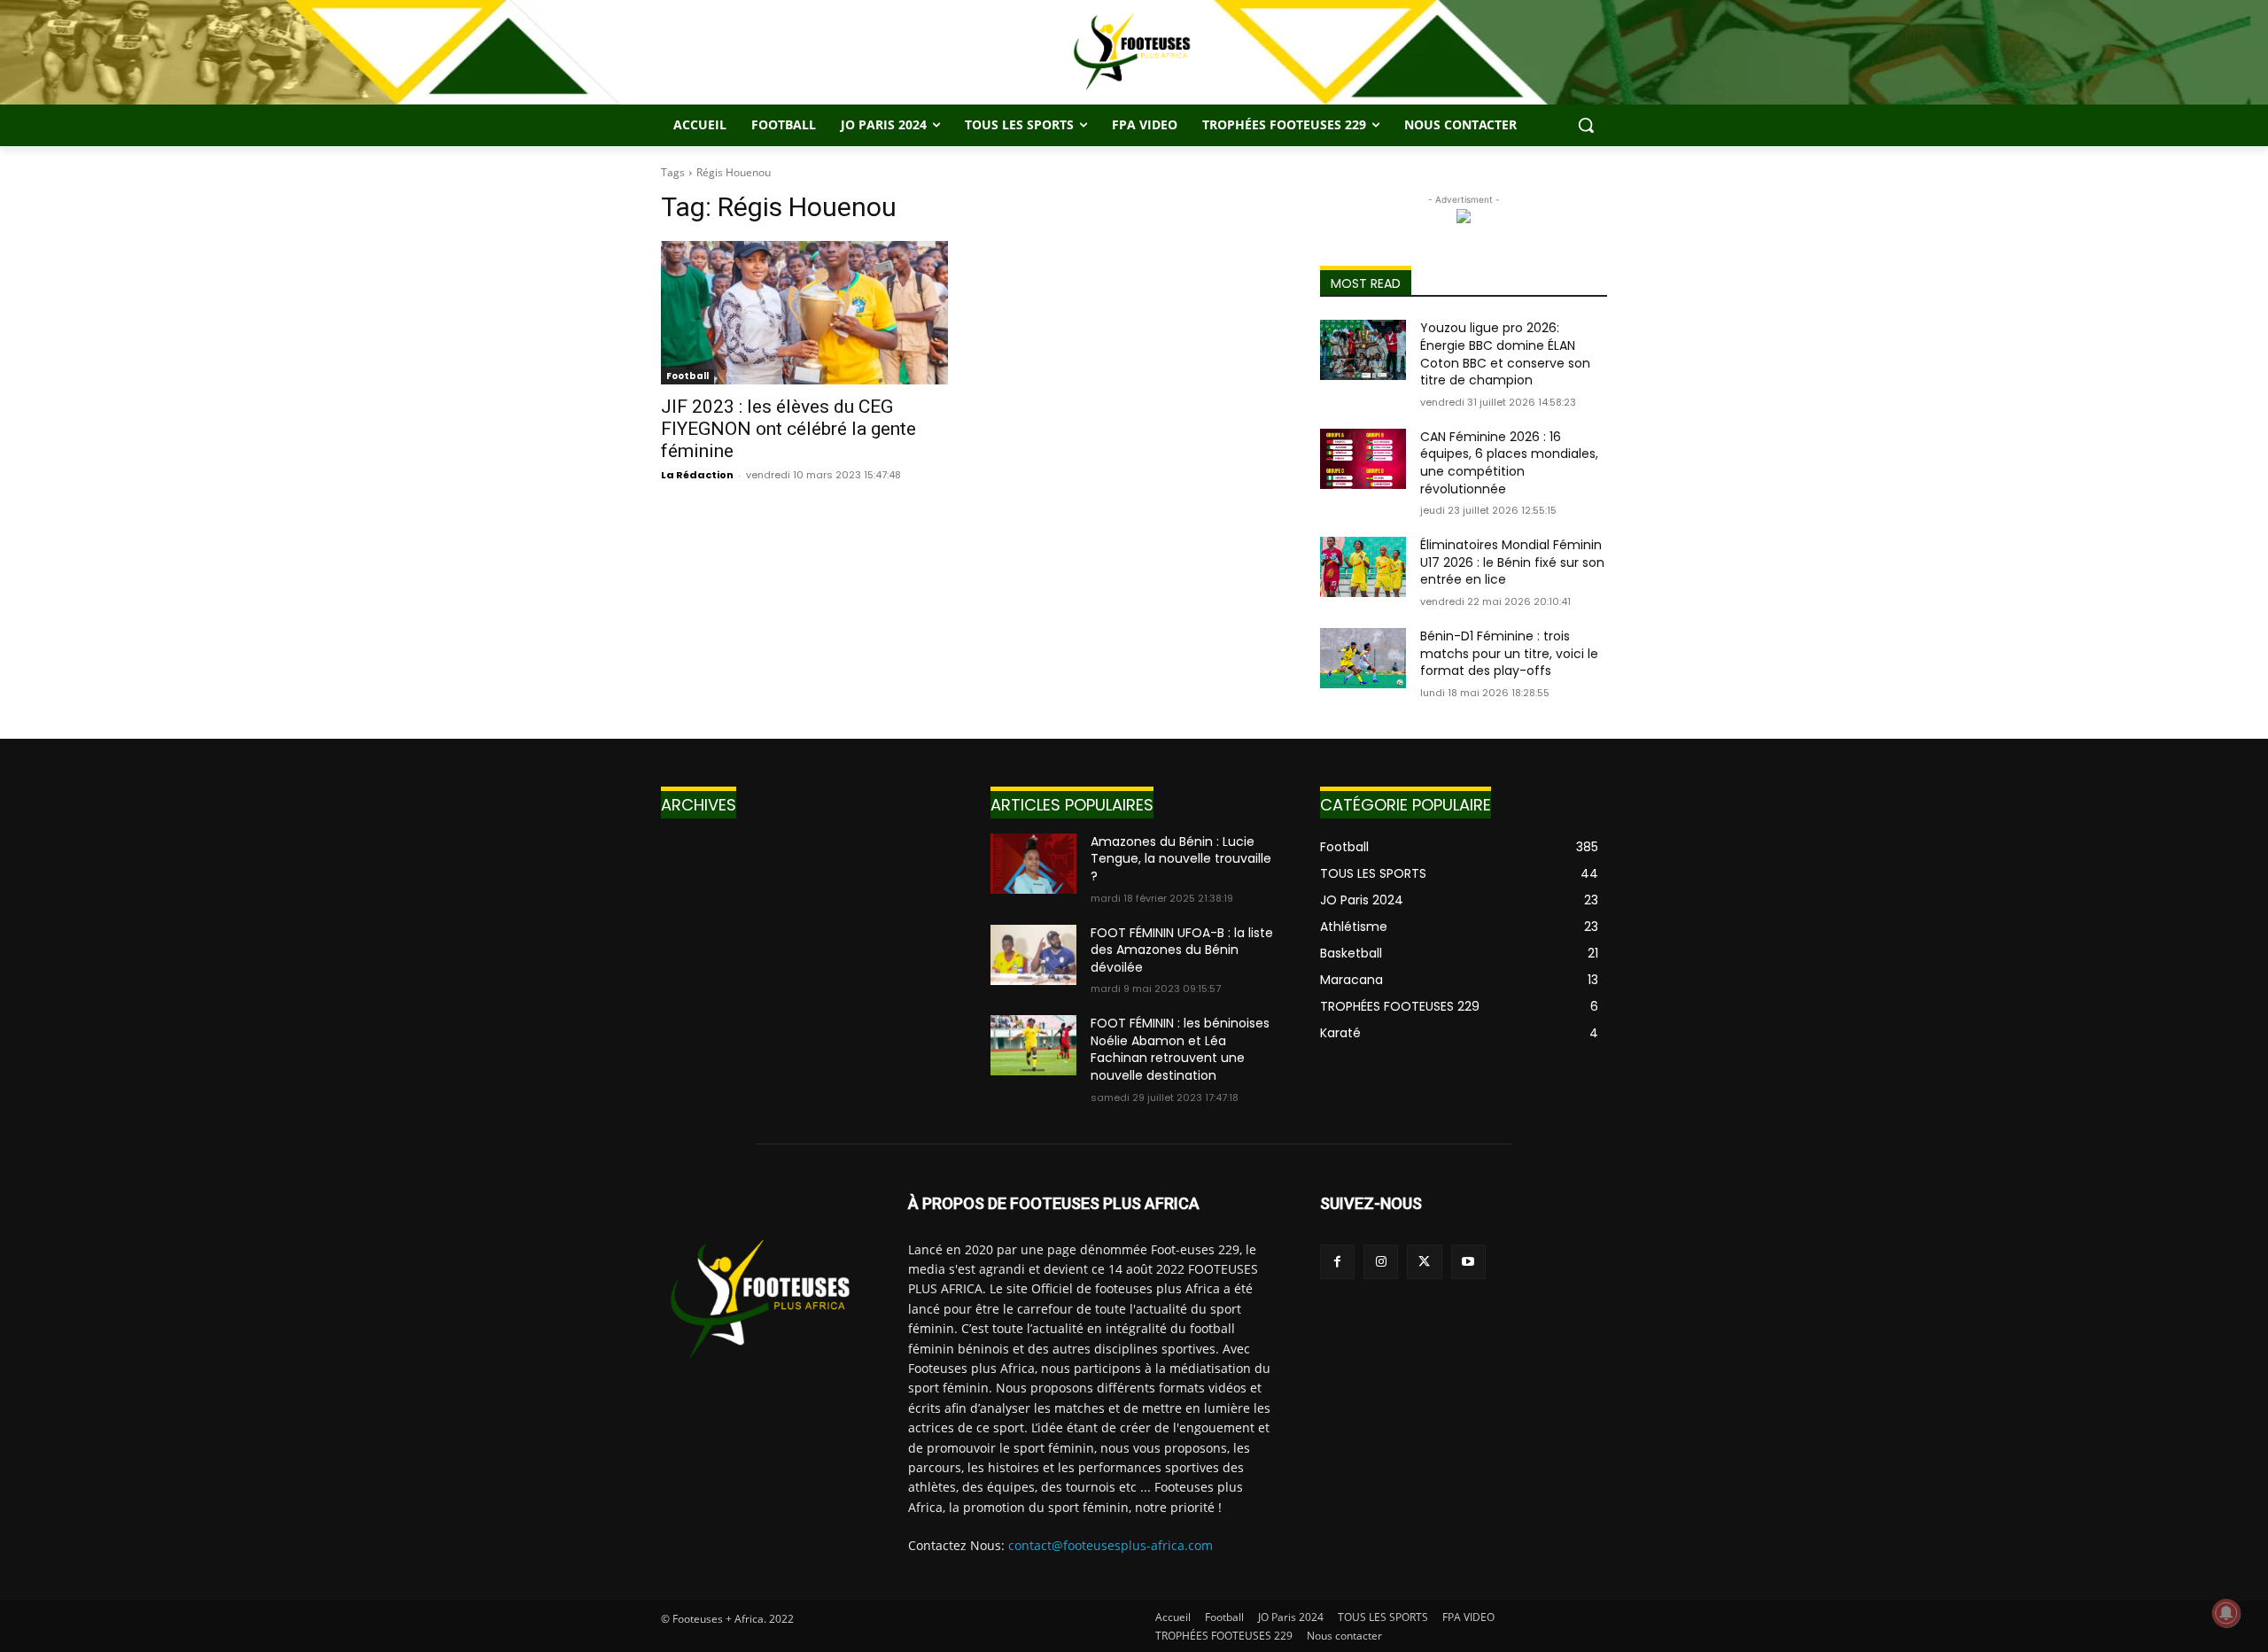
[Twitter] (1424, 1262)
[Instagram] (1381, 1262)
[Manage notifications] (2226, 1613)
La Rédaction (697, 475)
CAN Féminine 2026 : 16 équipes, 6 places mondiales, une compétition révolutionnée (1509, 463)
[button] (1586, 125)
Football (687, 376)
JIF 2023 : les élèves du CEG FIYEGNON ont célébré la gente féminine (788, 429)
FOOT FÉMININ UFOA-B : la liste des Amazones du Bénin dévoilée (1182, 950)
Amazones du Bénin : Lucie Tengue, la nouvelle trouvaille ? (1181, 859)
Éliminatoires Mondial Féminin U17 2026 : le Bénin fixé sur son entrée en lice (1512, 562)
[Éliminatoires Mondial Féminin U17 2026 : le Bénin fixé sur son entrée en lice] (1363, 567)
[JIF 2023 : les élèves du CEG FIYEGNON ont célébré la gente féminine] (804, 313)
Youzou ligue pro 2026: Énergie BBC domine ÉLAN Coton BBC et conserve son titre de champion (1505, 354)
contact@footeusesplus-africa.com (1111, 1545)
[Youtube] (1468, 1262)
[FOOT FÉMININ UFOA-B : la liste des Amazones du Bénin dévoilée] (1033, 955)
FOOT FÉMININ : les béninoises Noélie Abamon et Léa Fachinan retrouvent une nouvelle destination (1180, 1049)
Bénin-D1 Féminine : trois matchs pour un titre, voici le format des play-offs (1509, 653)
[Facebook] (1337, 1262)
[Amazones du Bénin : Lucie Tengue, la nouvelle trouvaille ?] (1033, 864)
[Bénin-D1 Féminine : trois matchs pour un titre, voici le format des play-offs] (1363, 658)
